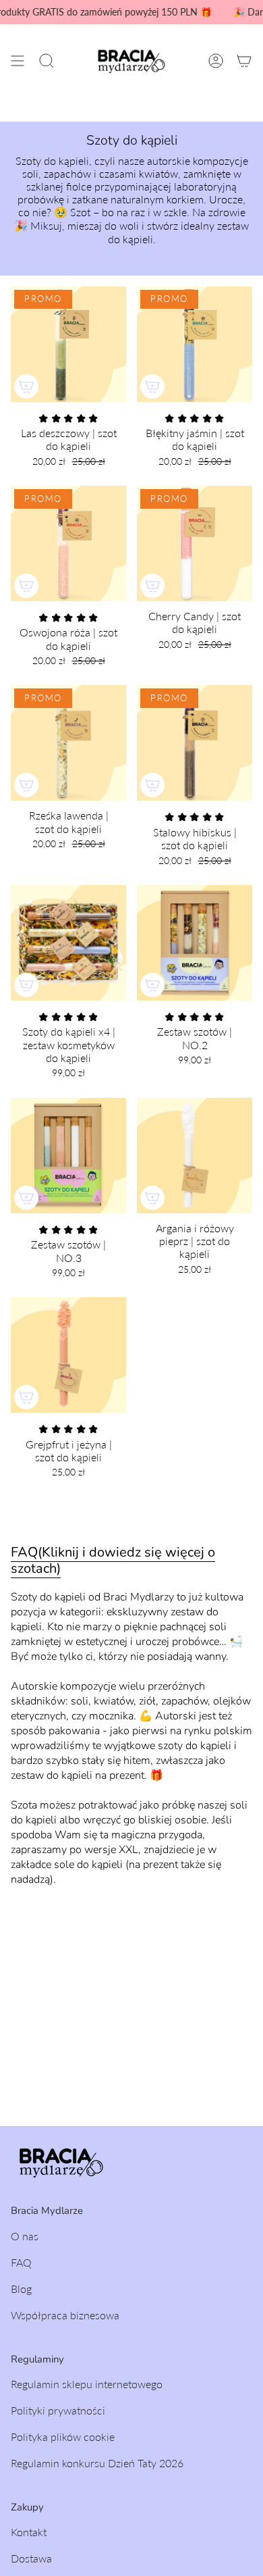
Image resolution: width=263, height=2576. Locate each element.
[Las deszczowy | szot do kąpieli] (68, 344)
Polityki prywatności (58, 2410)
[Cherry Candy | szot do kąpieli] (195, 544)
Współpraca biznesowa (65, 2315)
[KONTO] (216, 61)
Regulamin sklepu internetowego (87, 2384)
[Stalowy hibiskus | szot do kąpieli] (195, 743)
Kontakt (29, 2532)
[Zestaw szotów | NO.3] (68, 1156)
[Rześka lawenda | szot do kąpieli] (68, 743)
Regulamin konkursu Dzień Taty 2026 (97, 2463)
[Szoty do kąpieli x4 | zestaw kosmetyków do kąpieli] (68, 943)
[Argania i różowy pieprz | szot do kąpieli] (195, 1156)
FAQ (21, 2262)
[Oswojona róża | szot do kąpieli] (68, 544)
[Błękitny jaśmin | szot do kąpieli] (195, 344)
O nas (25, 2236)
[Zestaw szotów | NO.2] (195, 943)
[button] (47, 61)
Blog (21, 2289)
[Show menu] (18, 61)
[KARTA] (244, 61)
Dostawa (31, 2558)
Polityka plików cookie (63, 2436)
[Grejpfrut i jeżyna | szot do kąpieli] (68, 1355)
